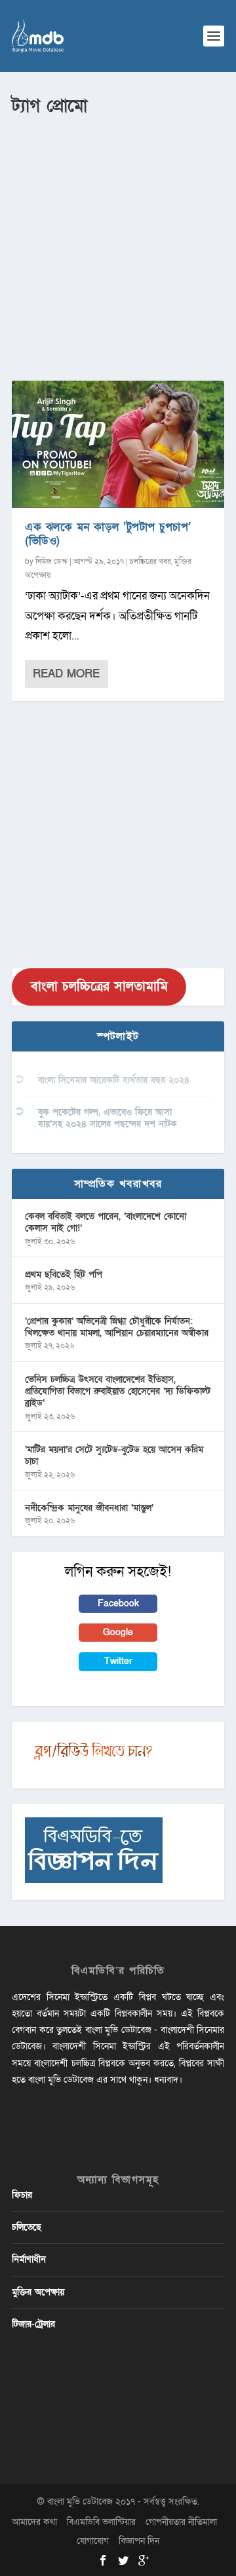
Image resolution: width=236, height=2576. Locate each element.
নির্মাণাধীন (29, 2259)
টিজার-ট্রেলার (33, 2324)
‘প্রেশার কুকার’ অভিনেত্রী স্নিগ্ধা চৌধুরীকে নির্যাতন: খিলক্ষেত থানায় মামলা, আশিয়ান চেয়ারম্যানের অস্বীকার (117, 1327)
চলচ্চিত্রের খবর (150, 561)
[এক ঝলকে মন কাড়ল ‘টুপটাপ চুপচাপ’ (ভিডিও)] (118, 444)
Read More (66, 674)
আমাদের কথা (34, 2522)
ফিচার (22, 2195)
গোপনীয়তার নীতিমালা (181, 2522)
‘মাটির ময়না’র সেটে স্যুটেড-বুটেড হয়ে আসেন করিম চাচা (114, 1455)
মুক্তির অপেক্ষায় (38, 2292)
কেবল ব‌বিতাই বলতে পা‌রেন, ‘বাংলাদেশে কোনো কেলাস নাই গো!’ (106, 1222)
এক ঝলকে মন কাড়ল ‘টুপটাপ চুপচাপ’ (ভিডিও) (108, 534)
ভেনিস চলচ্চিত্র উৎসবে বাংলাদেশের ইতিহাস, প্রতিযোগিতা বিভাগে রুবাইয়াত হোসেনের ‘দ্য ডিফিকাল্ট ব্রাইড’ (118, 1391)
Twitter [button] (118, 1661)
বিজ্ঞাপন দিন (139, 2541)
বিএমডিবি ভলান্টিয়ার (101, 2522)
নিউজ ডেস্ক (51, 561)
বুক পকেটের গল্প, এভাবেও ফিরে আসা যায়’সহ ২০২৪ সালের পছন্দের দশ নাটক (108, 1118)
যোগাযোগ (93, 2541)
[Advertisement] (118, 243)
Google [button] (118, 1632)
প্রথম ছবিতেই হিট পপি (64, 1275)
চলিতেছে (27, 2227)
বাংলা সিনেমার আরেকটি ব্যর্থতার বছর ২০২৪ (114, 1080)
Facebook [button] (118, 1603)
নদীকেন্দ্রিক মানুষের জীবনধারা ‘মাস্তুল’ (89, 1508)
